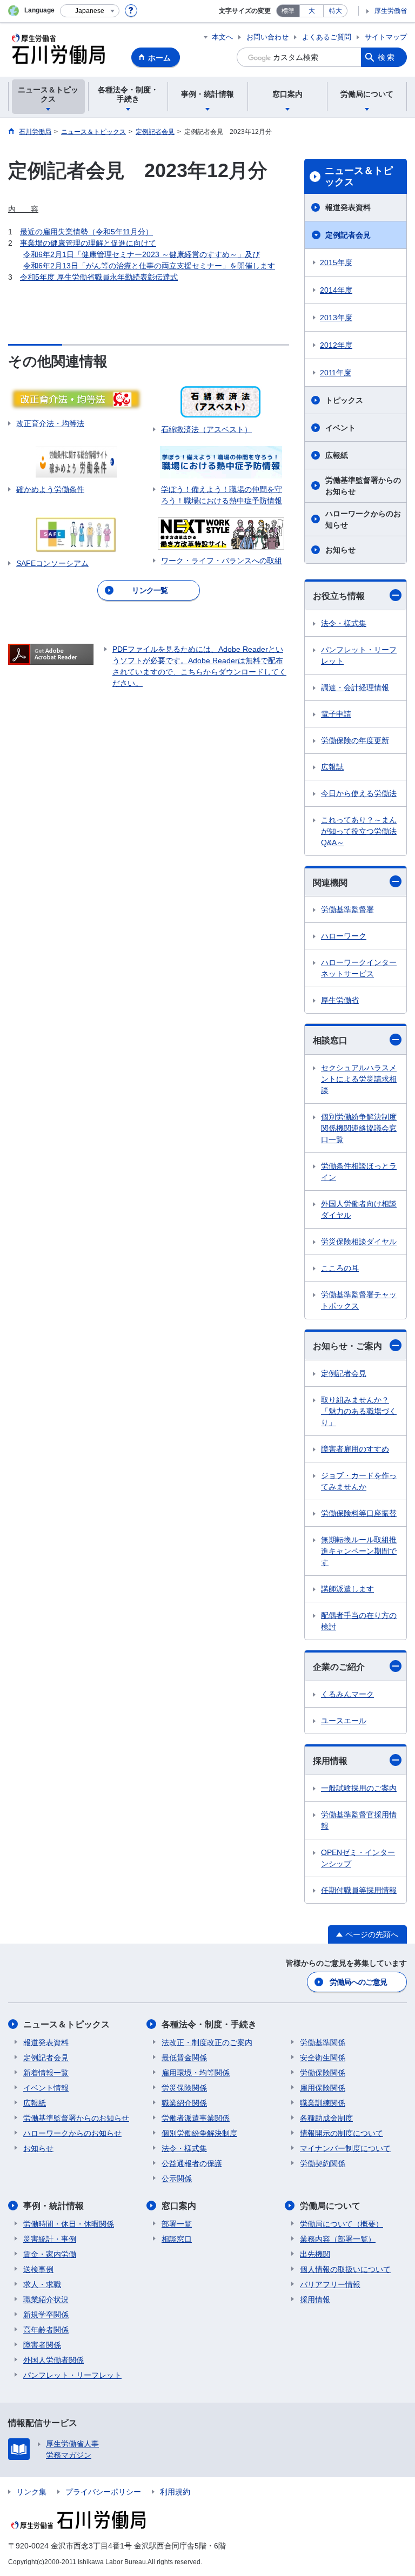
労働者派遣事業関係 (196, 2118)
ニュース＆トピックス (359, 177)
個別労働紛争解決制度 (199, 2133)
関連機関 (330, 883)
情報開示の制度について (342, 2133)
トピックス (344, 400)
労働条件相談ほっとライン (359, 1172)
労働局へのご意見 (358, 1982)
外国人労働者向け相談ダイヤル (359, 1209)
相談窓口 (330, 1040)
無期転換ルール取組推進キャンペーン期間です (359, 1551)
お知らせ (340, 550)
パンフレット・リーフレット (359, 655)
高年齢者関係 (46, 2330)
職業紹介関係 (184, 2103)
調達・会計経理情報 (355, 687)
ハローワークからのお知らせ (363, 519)
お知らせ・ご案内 (347, 1346)
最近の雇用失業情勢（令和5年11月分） (86, 232)
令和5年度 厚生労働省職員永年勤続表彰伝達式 (99, 277)
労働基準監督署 (347, 909)
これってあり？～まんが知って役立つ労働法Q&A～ (359, 831)
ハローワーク (344, 936)
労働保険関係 (323, 2073)
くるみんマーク (347, 1694)
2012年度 (336, 345)
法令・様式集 (344, 623)
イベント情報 (46, 2088)
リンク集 (31, 2492)
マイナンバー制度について (345, 2148)
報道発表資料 (348, 207)
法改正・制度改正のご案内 (207, 2042)
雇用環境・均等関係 (196, 2073)
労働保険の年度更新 (355, 740)
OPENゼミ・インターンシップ (358, 1858)
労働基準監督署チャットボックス (359, 1300)
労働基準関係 (323, 2042)
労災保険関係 (184, 2088)
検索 (387, 57)
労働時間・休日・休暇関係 (69, 2224)
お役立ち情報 (339, 596)
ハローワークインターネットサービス (359, 968)
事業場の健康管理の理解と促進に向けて (88, 243)
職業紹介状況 (46, 2299)
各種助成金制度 (326, 2118)
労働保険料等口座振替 (359, 1513)
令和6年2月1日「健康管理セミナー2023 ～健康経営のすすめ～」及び (142, 254)
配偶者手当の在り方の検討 (359, 1621)
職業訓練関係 (323, 2103)
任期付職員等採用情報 (359, 1890)
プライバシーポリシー (103, 2492)
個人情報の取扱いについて (345, 2269)
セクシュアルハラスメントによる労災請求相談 (359, 1079)
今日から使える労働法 (359, 793)
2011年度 (336, 373)
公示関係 (177, 2179)
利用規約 (175, 2492)
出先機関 (315, 2254)
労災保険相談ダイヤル (359, 1242)
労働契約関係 (323, 2163)
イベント (340, 428)
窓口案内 (179, 2206)
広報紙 (337, 455)
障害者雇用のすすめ (355, 1449)
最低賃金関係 (184, 2058)
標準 (288, 11)
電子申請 (336, 714)
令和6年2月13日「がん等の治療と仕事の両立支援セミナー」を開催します (149, 266)
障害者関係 (42, 2345)
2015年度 (336, 262)
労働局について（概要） (342, 2224)
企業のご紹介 (339, 1667)
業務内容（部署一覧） (338, 2239)
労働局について (330, 2206)
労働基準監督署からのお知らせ (363, 486)
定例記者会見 (348, 235)
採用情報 (330, 1761)
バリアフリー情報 (330, 2284)
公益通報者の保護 (192, 2163)
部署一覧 (177, 2224)
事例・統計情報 (53, 2206)
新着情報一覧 (46, 2073)
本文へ (222, 37)
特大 (336, 11)
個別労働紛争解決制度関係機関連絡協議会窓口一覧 (359, 1128)
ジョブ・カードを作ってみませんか (359, 1481)
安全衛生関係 (323, 2058)
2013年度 (336, 318)
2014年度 (336, 290)
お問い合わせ (267, 37)
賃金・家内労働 (50, 2254)
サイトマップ (386, 37)
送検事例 (38, 2269)
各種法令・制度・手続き (209, 2024)
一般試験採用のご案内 (359, 1788)
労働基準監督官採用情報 (359, 1820)
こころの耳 (340, 1268)
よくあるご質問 (327, 37)
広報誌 (332, 767)
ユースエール (344, 1721)
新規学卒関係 (46, 2315)
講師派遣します (347, 1589)
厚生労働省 (391, 11)
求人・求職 (42, 2284)
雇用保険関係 (323, 2088)
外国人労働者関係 (53, 2360)
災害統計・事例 (50, 2239)
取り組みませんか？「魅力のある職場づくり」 (359, 1411)
